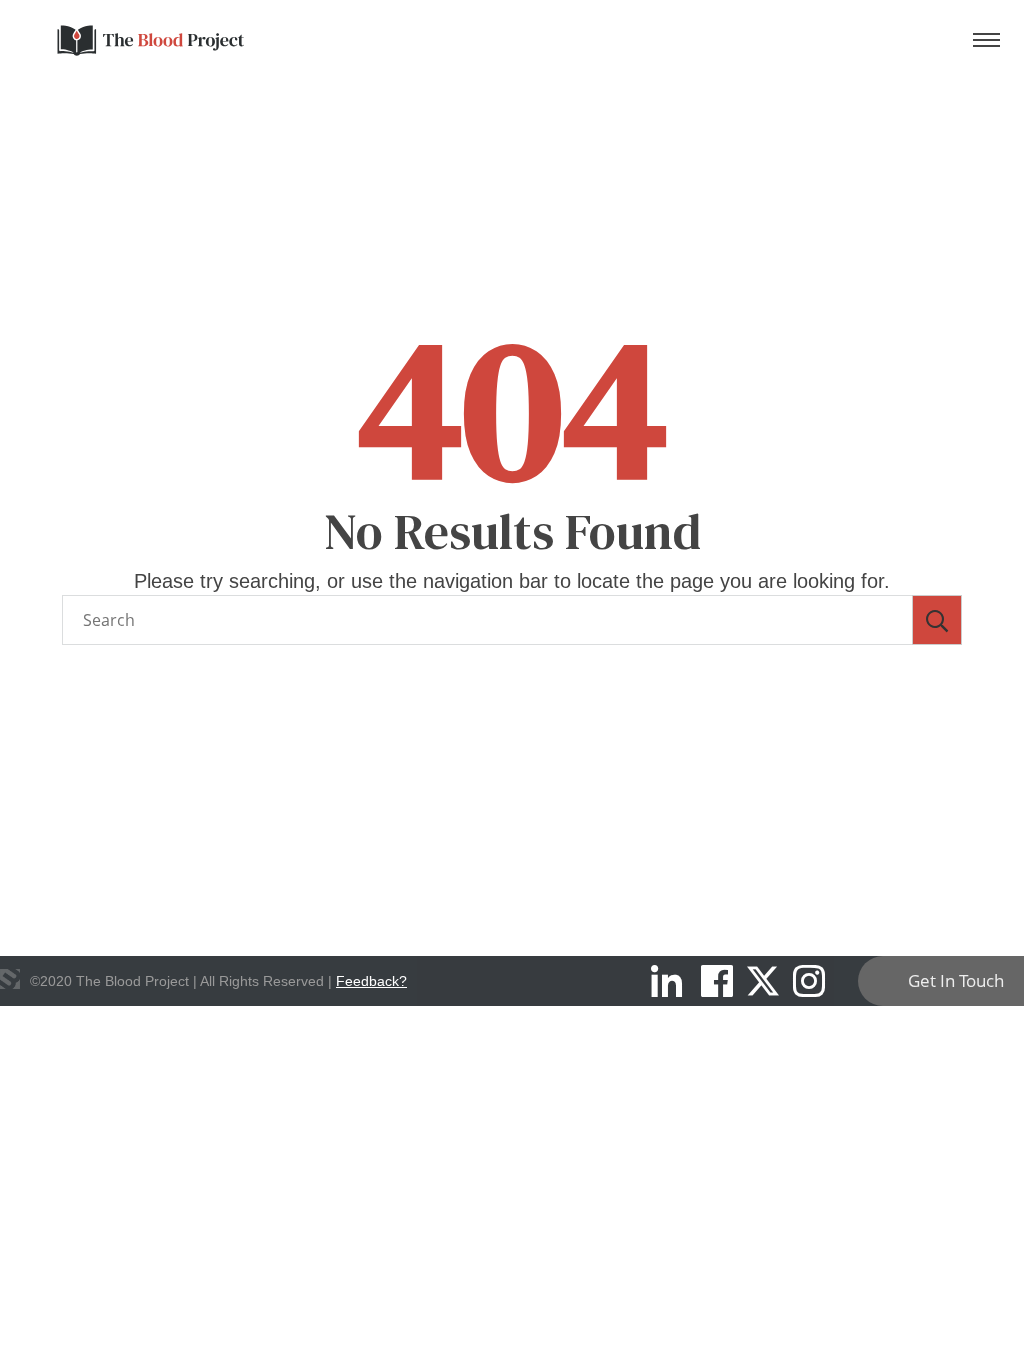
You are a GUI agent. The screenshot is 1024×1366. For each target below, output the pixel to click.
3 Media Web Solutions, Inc (10, 979)
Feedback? (371, 981)
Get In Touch (956, 980)
